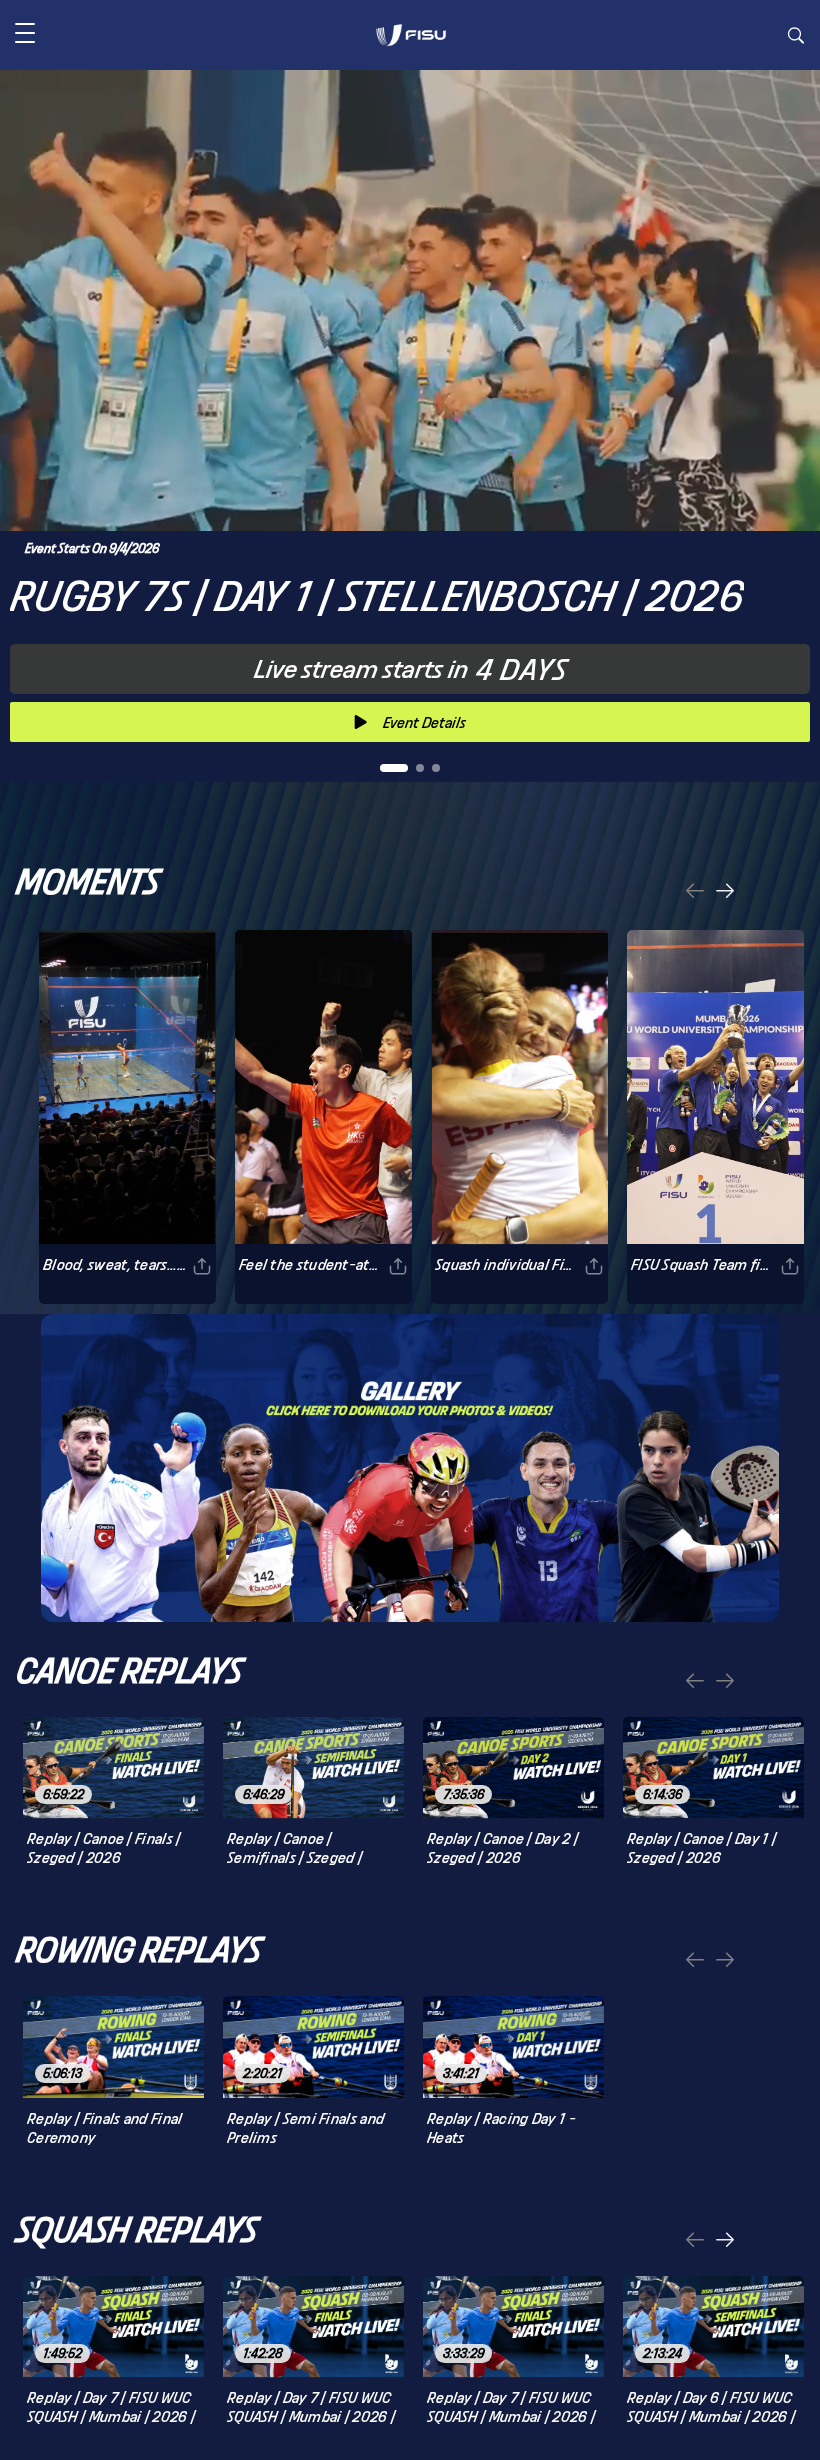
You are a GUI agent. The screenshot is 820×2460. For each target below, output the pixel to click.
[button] (25, 35)
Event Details (424, 722)
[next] (725, 892)
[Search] (796, 38)
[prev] (695, 892)
